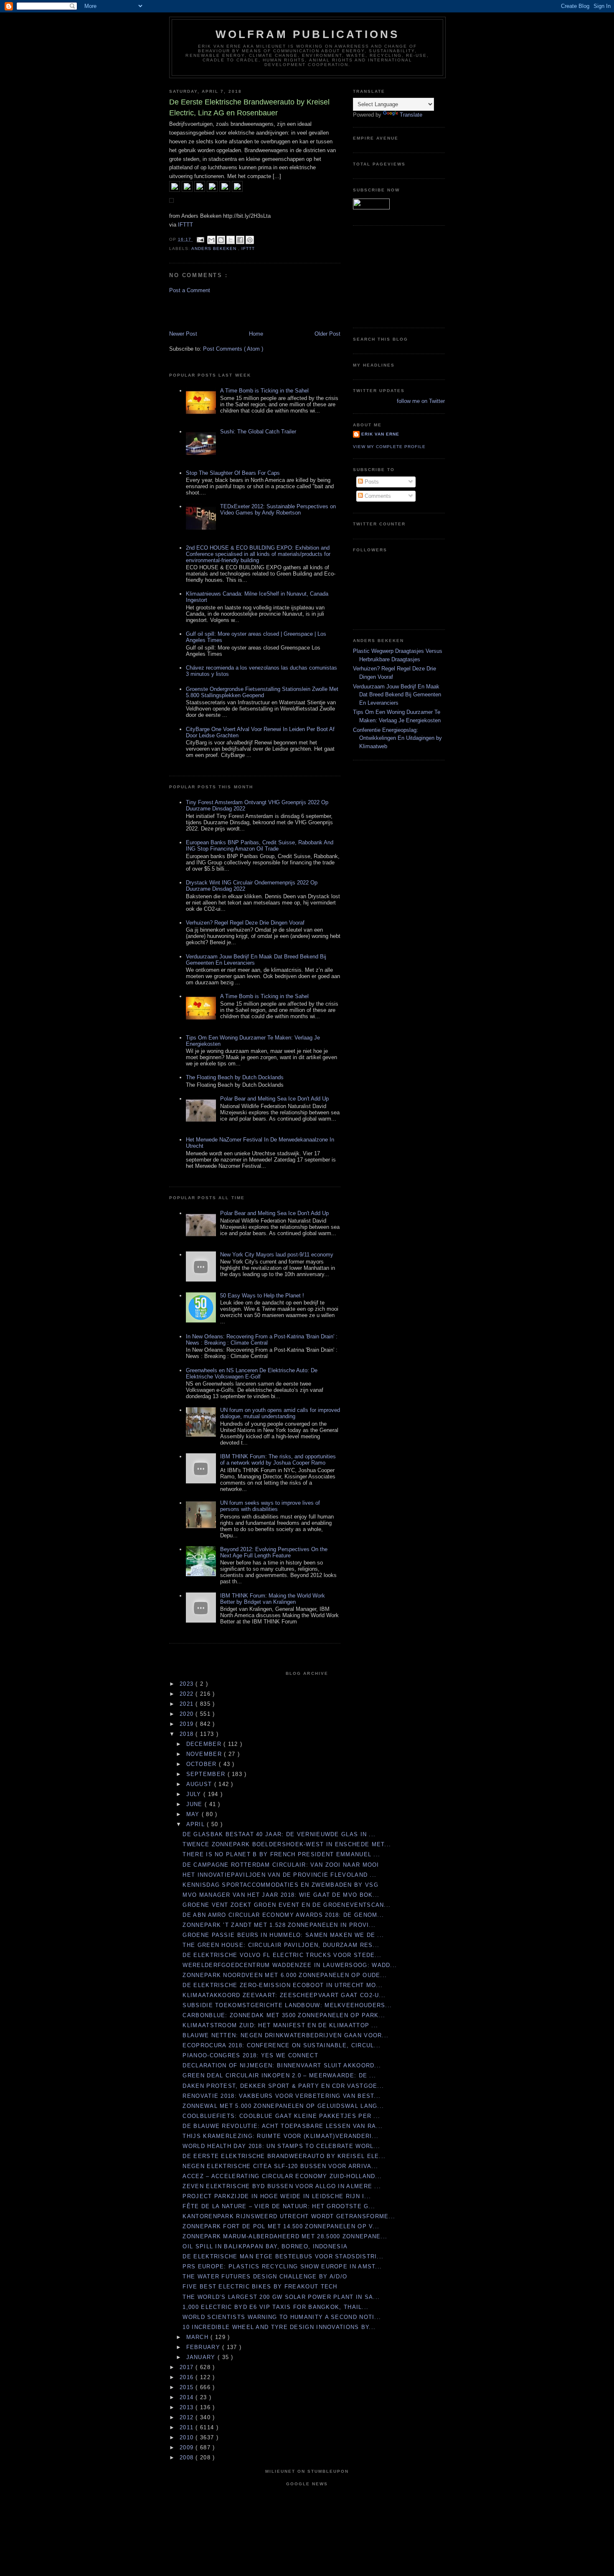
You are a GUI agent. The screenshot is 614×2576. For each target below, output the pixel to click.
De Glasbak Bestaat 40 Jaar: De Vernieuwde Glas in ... (279, 1834)
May (194, 1814)
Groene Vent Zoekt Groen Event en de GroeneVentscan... (287, 1905)
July (195, 1794)
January (202, 2357)
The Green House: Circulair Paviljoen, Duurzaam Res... (281, 1945)
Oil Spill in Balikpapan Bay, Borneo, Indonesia (265, 2246)
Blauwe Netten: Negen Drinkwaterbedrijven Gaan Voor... (285, 2035)
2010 (188, 2437)
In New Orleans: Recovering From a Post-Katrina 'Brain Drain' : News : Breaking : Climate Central (262, 1340)
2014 (188, 2397)
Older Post (327, 334)
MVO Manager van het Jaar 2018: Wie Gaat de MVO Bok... (281, 1895)
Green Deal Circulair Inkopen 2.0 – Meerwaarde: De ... (279, 2075)
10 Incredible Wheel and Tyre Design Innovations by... (279, 2327)
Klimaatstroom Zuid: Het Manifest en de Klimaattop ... (280, 2025)
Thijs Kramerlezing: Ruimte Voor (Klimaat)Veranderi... (280, 2136)
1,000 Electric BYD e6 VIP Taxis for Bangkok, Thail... (275, 2307)
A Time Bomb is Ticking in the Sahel (264, 391)
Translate (411, 115)
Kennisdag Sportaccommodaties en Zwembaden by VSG (280, 1885)
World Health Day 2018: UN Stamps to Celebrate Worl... (281, 2146)
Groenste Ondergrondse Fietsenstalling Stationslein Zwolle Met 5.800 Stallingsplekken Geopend (262, 692)
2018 (188, 1734)
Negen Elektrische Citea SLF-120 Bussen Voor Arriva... (280, 2166)
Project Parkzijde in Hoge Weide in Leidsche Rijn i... (277, 2196)
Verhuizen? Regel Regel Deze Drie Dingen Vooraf (245, 923)
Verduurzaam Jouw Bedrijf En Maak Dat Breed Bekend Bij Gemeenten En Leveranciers (397, 695)
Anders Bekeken (215, 248)
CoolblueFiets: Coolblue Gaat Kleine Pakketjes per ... (281, 2116)
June (196, 1804)
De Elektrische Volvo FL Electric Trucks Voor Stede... (282, 1955)
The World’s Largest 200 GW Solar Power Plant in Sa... (281, 2297)
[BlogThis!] (221, 240)
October (203, 1764)
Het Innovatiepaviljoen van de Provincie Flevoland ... (279, 1875)
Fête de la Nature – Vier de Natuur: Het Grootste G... (279, 2206)
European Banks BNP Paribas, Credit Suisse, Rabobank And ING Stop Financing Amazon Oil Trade (260, 846)
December (205, 1744)
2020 (188, 1714)
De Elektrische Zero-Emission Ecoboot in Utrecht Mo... (283, 1985)
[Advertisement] (218, 311)
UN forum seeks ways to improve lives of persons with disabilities (270, 1506)
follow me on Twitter (421, 401)
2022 (188, 1694)
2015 (188, 2387)
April (197, 1824)
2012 (188, 2417)
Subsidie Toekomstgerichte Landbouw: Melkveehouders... (287, 2005)
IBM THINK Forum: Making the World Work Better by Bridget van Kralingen (273, 1599)
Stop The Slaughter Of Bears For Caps (233, 473)
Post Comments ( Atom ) (233, 349)
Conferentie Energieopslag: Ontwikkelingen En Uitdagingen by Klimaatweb (397, 738)
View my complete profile (389, 447)
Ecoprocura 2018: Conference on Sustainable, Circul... (282, 2045)
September (207, 1774)
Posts (371, 482)
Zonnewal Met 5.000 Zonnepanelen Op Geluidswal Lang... (283, 2106)
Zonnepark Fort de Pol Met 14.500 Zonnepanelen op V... (281, 2226)
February (204, 2347)
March (199, 2337)
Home (256, 334)
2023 (188, 1684)
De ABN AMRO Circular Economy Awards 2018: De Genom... (283, 1915)
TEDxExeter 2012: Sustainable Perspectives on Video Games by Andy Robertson (278, 510)
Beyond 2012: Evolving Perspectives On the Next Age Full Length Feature (274, 1552)
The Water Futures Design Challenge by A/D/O (265, 2277)
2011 (188, 2427)
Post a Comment (190, 290)
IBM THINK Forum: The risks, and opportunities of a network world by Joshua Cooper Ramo (278, 1460)
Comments (377, 496)
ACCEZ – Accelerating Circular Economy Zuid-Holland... (282, 2176)
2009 (188, 2447)
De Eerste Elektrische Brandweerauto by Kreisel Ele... (284, 2156)
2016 (188, 2377)
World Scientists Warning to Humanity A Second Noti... (282, 2317)
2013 (188, 2407)
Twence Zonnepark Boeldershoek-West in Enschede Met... (287, 1844)
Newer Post (183, 334)
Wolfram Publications (308, 34)
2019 (188, 1724)
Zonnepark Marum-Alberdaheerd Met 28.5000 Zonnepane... (285, 2236)
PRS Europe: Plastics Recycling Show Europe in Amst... (282, 2266)
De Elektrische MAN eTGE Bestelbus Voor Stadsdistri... (283, 2256)
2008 (188, 2458)
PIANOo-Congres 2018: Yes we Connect (250, 2055)
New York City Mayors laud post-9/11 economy (277, 1255)
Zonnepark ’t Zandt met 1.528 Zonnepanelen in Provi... (279, 1925)
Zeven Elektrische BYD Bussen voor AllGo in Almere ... (282, 2186)
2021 (188, 1704)
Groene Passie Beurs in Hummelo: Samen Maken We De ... (283, 1935)
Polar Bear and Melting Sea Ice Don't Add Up (274, 1099)
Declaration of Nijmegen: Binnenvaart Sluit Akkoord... (282, 2065)
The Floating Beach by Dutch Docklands (235, 1077)
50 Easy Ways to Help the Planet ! (262, 1296)
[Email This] (211, 240)
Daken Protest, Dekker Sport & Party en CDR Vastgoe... (283, 2086)
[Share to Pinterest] (250, 240)
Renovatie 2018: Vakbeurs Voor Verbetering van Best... (282, 2096)
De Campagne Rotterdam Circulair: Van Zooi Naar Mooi (281, 1865)
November (205, 1754)
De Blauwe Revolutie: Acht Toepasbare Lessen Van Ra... (283, 2126)
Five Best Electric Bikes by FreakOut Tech (260, 2287)
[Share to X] (231, 240)
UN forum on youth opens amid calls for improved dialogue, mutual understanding (280, 1413)
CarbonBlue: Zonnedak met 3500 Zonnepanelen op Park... (284, 2015)
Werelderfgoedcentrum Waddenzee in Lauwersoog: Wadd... (290, 1965)
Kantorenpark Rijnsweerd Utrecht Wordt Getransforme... (289, 2216)
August (200, 1784)
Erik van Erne (380, 434)
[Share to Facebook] (240, 240)
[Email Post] (200, 239)
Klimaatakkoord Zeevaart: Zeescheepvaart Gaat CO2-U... (284, 1995)
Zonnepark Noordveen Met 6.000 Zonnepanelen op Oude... (285, 1975)
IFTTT (185, 225)
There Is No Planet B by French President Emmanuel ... (281, 1854)
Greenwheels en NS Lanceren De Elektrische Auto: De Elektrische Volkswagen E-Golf (252, 1373)
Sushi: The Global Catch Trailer (258, 432)
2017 (188, 2367)
